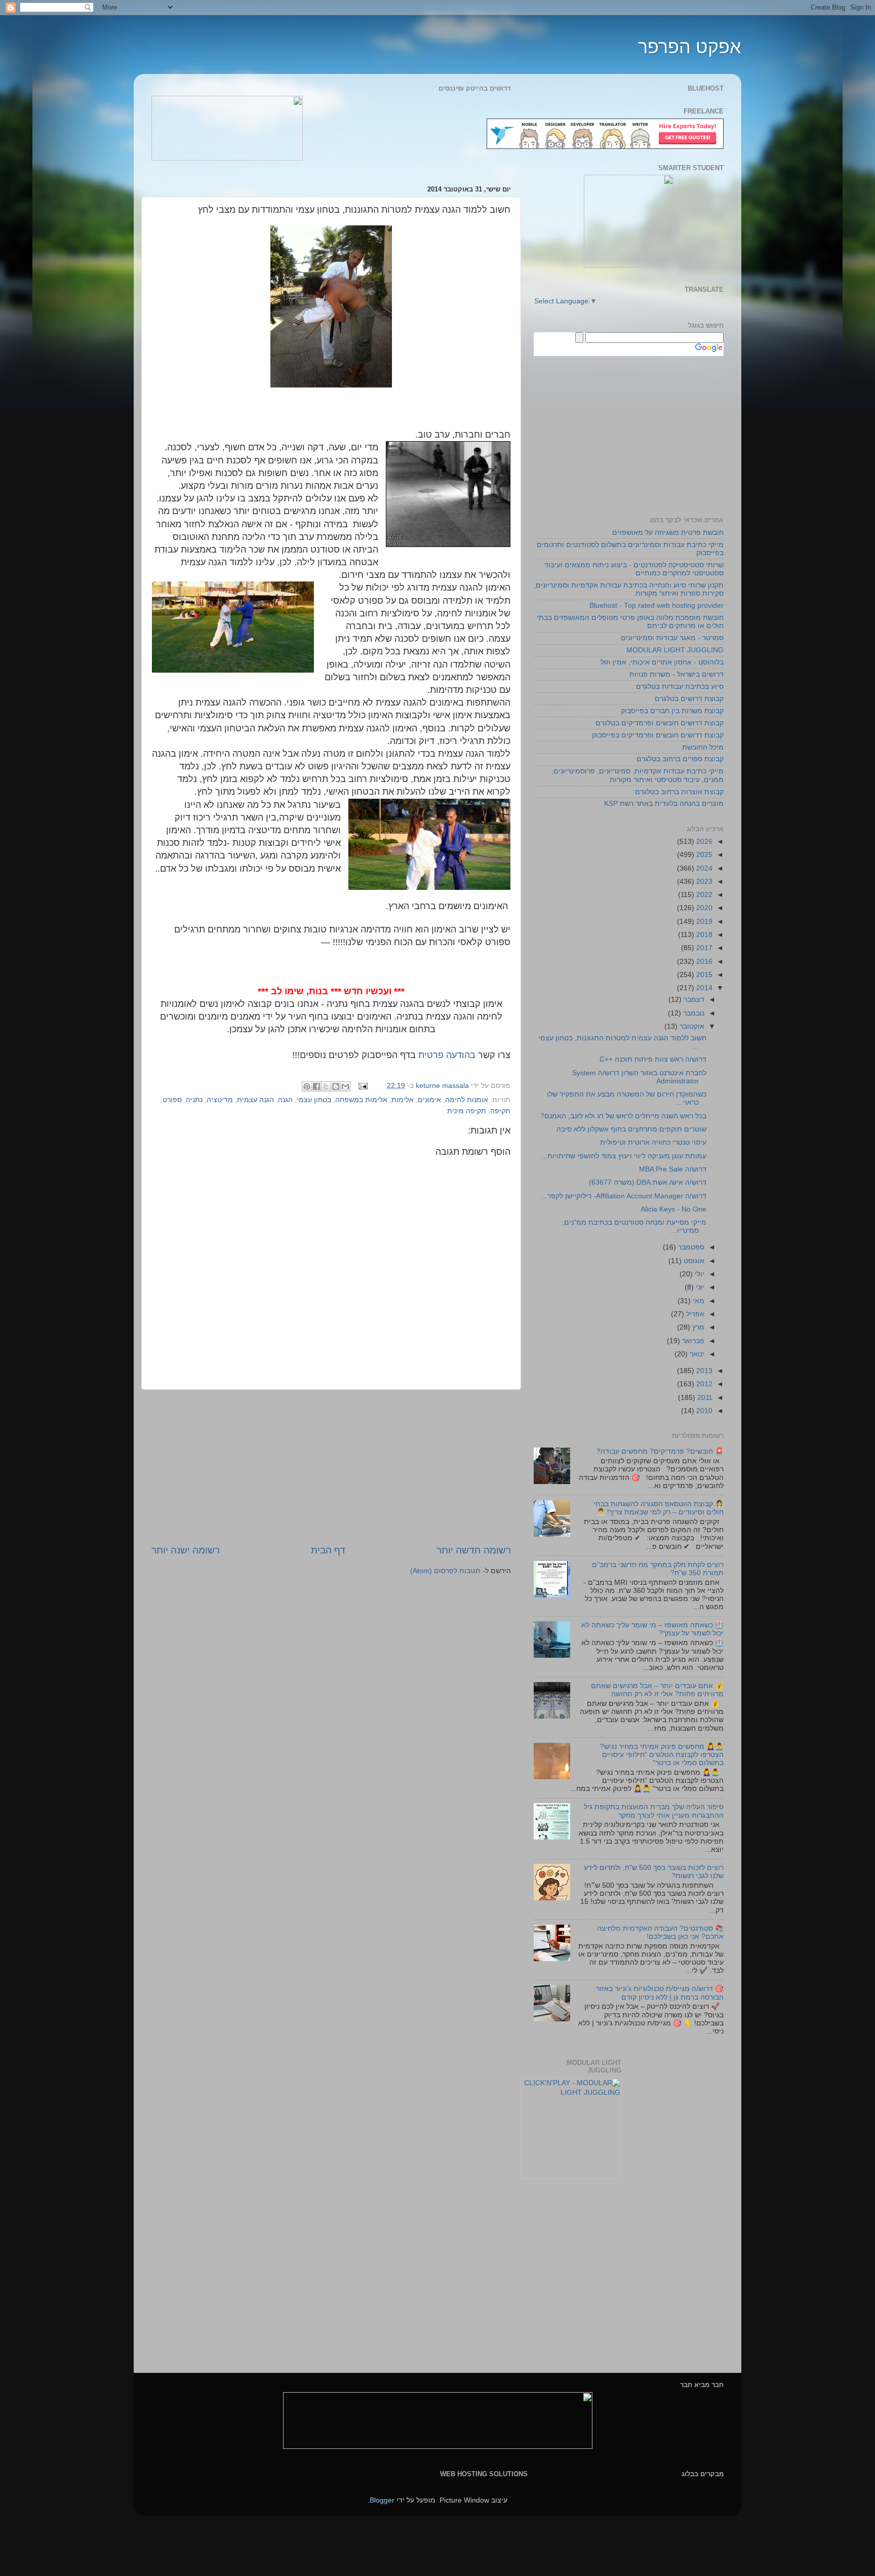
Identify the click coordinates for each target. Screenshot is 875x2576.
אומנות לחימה (467, 1100)
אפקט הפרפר (690, 47)
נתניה (194, 1100)
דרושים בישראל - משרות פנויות (677, 674)
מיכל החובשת (703, 747)
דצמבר (693, 1000)
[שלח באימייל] (345, 1086)
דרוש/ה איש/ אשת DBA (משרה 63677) (648, 1182)
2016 (703, 962)
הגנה (285, 1100)
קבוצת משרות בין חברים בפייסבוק (672, 711)
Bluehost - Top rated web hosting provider (657, 606)
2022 (703, 895)
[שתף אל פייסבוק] (316, 1086)
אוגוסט (693, 1261)
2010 (703, 1411)
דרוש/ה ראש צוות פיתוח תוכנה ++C (653, 1059)
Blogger (382, 2500)
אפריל (694, 1314)
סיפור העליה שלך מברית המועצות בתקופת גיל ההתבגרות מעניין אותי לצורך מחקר (654, 1811)
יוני (699, 1287)
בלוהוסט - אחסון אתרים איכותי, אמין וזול (662, 662)
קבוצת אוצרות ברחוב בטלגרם (679, 792)
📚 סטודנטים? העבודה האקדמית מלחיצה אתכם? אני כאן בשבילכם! (660, 1933)
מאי (698, 1301)
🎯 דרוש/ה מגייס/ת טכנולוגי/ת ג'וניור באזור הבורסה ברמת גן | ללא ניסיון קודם (660, 1993)
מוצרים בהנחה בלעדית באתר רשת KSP (664, 804)
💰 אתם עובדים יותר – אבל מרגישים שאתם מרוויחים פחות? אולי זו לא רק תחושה (657, 1690)
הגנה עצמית (255, 1100)
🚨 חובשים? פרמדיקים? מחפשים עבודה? (660, 1451)
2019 (703, 922)
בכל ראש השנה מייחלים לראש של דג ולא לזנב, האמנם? (623, 1116)
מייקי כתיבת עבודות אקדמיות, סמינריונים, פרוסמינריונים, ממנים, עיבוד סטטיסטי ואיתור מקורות (638, 775)
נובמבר (693, 1013)
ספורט (172, 1100)
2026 (703, 842)
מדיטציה (220, 1100)
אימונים (429, 1100)
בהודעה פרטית (447, 1055)
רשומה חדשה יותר (474, 1550)
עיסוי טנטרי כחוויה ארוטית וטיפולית (653, 1142)
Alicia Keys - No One (673, 1209)
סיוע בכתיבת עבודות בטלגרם (680, 687)
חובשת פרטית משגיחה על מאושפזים (668, 533)
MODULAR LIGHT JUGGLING (675, 650)
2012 (703, 1384)
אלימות (403, 1100)
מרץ (697, 1327)
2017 (703, 948)
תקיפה (500, 1111)
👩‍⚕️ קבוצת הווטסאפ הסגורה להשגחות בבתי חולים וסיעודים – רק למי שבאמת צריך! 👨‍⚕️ (659, 1508)
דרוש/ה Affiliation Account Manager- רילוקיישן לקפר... (624, 1196)
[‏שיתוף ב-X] (326, 1086)
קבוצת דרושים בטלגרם (689, 699)
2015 (703, 975)
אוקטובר (691, 1026)
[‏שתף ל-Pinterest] (307, 1086)
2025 (703, 855)
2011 (704, 1398)
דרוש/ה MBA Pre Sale (673, 1169)
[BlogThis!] (336, 1086)
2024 (703, 868)
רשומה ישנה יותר (186, 1550)
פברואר (692, 1341)
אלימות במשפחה (361, 1100)
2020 (703, 908)
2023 (703, 882)
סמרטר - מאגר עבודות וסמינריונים (672, 638)
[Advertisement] (331, 1467)
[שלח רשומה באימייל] (364, 1086)
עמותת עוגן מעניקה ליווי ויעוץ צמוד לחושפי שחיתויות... (624, 1156)
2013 (703, 1371)
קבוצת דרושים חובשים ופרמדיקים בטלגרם (660, 723)
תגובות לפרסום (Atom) (445, 1571)
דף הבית (328, 1550)
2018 (703, 935)
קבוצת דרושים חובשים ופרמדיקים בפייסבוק (658, 735)
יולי (699, 1274)
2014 (703, 988)
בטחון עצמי (314, 1100)
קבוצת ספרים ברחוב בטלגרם (680, 759)
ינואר (696, 1354)
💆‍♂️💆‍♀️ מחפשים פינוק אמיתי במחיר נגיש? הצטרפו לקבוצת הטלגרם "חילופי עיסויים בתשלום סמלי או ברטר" (662, 1755)
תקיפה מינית (467, 1111)
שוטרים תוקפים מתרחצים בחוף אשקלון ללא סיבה (631, 1129)
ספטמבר (690, 1247)
